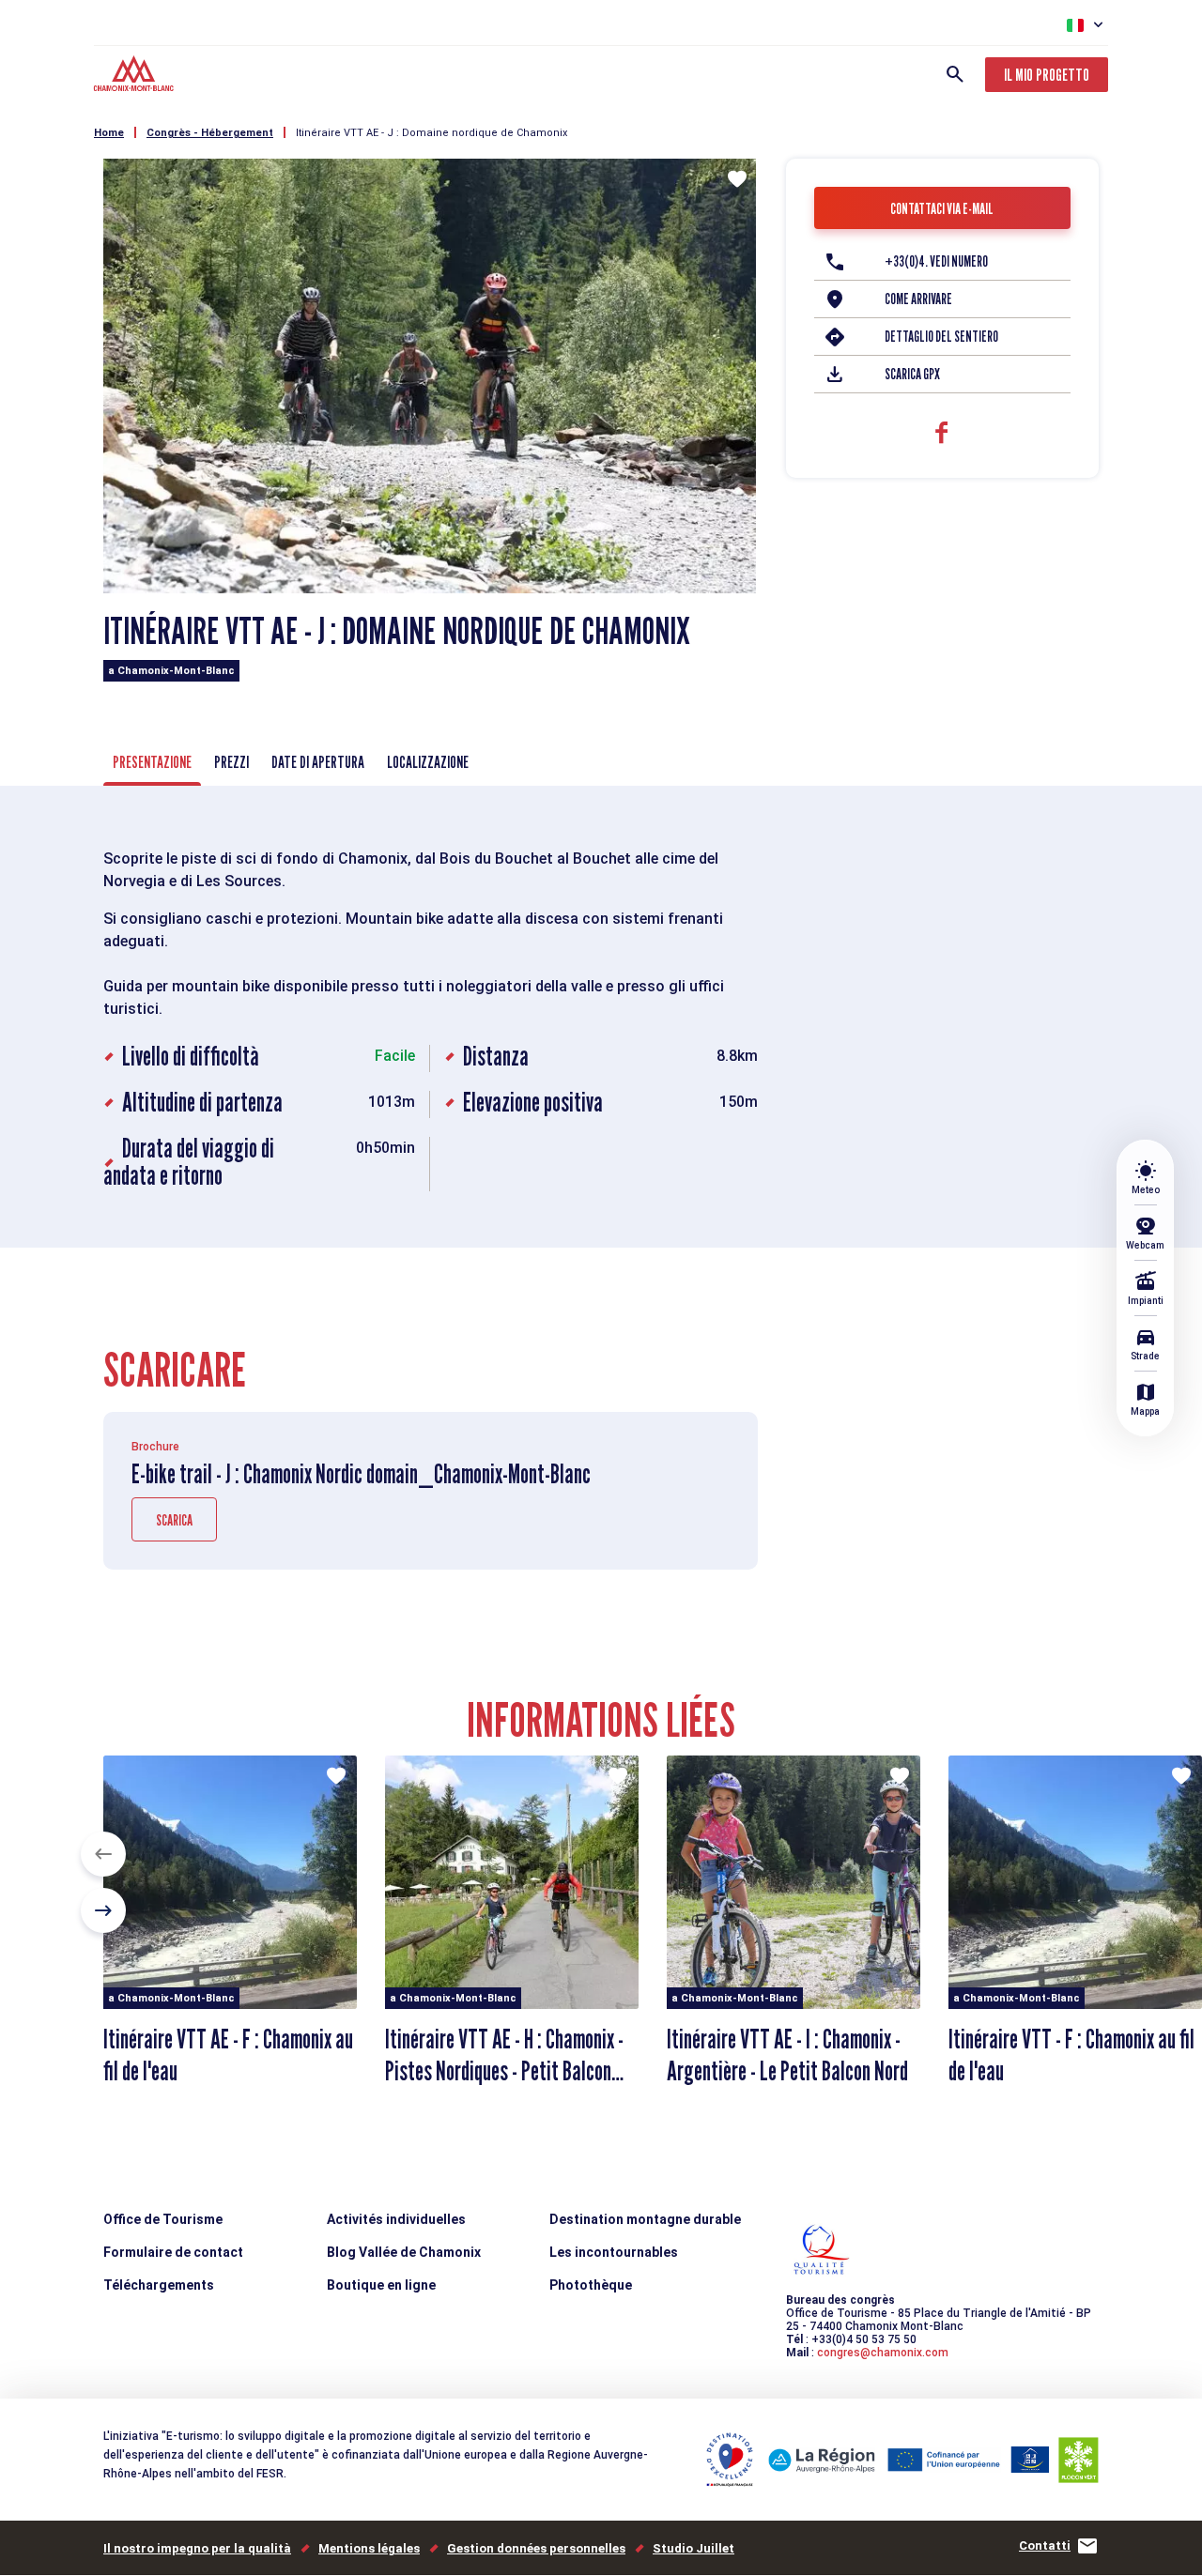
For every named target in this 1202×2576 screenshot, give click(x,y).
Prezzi (231, 762)
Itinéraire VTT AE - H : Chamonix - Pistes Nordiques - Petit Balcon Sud (504, 2071)
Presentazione (152, 762)
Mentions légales (369, 2548)
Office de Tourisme (163, 2219)
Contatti (1045, 2545)
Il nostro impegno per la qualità (197, 2548)
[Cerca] (955, 74)
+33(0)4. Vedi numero (936, 261)
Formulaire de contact (173, 2252)
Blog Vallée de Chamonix (404, 2252)
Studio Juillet (693, 2548)
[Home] (136, 76)
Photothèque (591, 2285)
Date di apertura (318, 762)
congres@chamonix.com (883, 2353)
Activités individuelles (396, 2219)
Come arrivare (918, 299)
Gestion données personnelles (536, 2548)
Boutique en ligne (381, 2285)
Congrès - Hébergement (210, 133)
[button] (103, 1854)
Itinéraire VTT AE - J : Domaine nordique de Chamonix (431, 133)
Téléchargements (159, 2285)
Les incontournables (614, 2252)
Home (109, 133)
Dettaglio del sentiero (941, 337)
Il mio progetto (1047, 75)
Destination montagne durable (645, 2219)
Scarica (174, 1520)
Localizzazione (428, 762)
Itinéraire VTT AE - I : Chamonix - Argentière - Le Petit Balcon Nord (787, 2055)
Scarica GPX (912, 374)
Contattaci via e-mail (942, 209)
